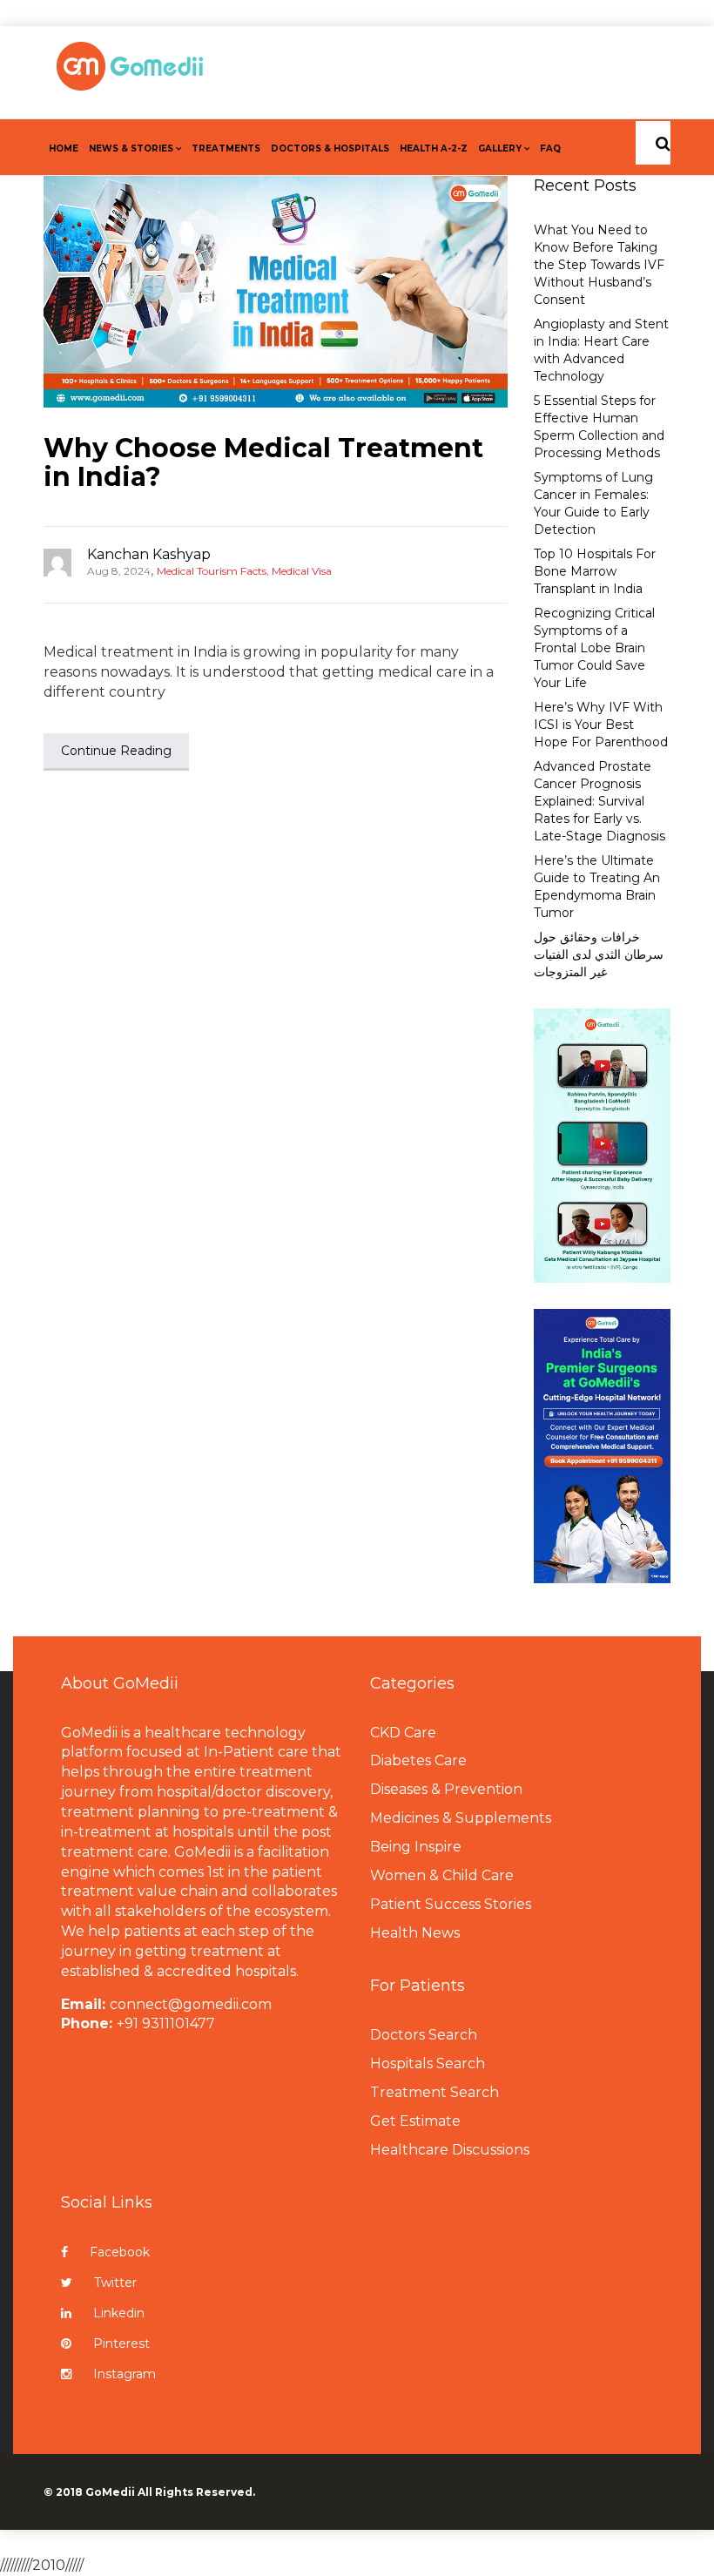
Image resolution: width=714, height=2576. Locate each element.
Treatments (226, 148)
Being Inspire (416, 1847)
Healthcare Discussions (450, 2150)
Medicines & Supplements (461, 1818)
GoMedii (110, 2492)
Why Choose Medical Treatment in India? (263, 462)
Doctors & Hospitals (330, 148)
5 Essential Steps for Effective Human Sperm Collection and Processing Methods (599, 427)
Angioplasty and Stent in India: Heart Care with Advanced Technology (601, 350)
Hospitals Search (428, 2063)
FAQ (550, 148)
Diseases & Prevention (446, 1789)
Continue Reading (116, 751)
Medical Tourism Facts (212, 571)
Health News (415, 1933)
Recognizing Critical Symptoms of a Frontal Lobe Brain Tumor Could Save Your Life (594, 648)
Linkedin (119, 2313)
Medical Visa (302, 571)
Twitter (115, 2283)
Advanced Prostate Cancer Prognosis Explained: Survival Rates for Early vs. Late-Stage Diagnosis (599, 801)
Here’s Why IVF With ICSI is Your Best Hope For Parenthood (601, 725)
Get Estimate (415, 2121)
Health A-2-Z (434, 148)
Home (64, 148)
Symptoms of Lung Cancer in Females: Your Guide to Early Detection (593, 503)
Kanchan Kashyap (149, 554)
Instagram (125, 2374)
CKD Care (403, 1733)
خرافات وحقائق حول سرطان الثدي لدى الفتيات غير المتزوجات (599, 954)
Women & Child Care (442, 1875)
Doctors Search (424, 2035)
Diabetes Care (418, 1760)
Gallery (500, 148)
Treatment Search (434, 2092)
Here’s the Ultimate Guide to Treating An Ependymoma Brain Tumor (597, 887)
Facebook (120, 2252)
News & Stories (131, 148)
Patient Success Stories (451, 1904)
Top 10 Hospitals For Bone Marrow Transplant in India (595, 571)
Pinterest (121, 2343)
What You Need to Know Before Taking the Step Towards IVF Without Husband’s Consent (599, 265)
